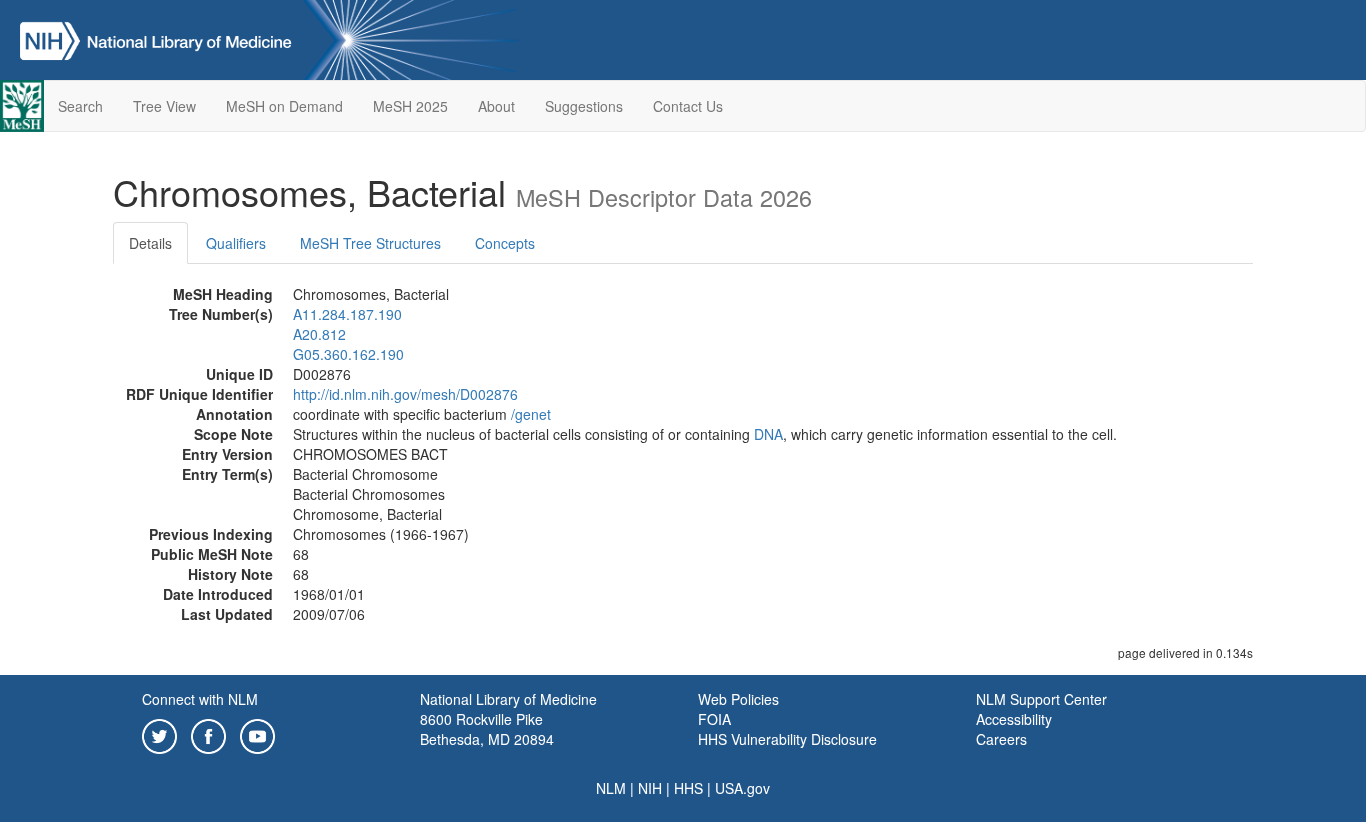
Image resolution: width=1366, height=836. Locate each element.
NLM (611, 788)
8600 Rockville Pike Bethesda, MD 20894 (487, 729)
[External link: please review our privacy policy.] (159, 734)
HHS (688, 788)
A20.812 (319, 334)
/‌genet (531, 414)
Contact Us (688, 106)
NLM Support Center (1041, 699)
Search (80, 106)
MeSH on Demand (284, 106)
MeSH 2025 (410, 106)
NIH (650, 788)
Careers (1001, 739)
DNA (768, 434)
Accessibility (1014, 719)
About (496, 106)
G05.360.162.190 (348, 354)
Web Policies (738, 699)
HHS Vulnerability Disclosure (787, 739)
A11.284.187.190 (347, 314)
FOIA (714, 719)
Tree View (164, 106)
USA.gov (742, 788)
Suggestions (584, 106)
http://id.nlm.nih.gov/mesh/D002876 (405, 394)
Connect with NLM (200, 699)
